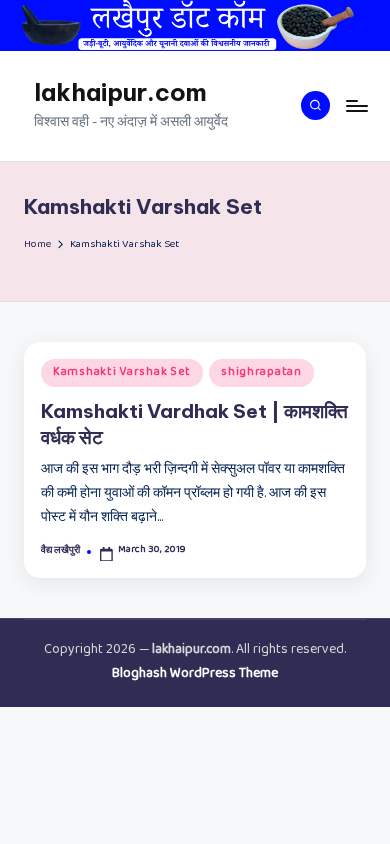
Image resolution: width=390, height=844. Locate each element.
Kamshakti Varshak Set (122, 373)
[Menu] (356, 105)
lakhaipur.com (120, 92)
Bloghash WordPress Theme (195, 675)
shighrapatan (261, 373)
